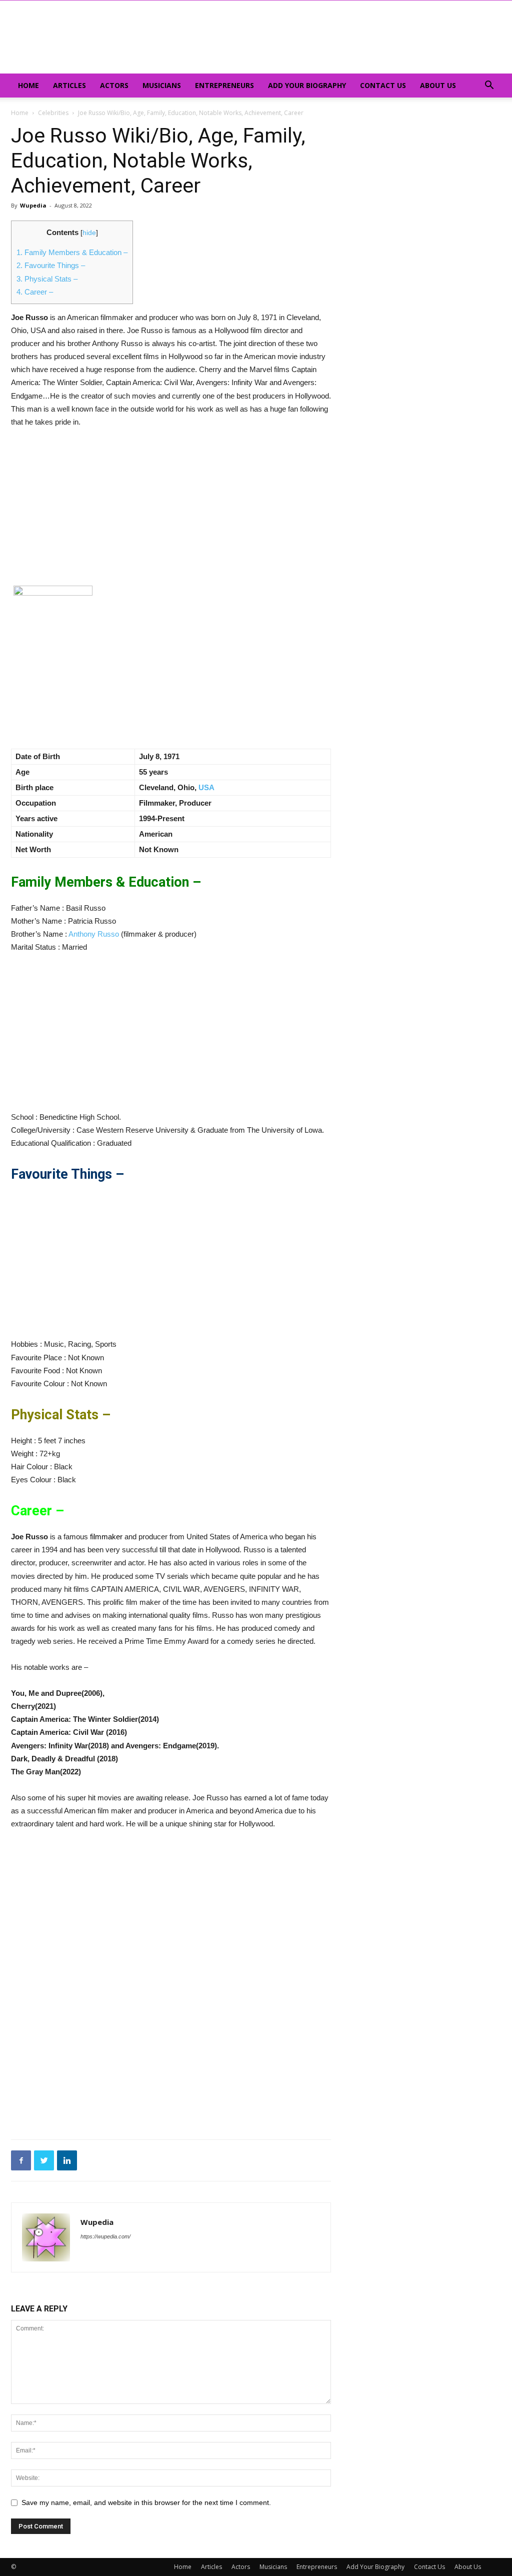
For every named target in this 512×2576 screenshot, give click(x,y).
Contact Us (383, 85)
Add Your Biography (307, 85)
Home (28, 85)
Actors (114, 85)
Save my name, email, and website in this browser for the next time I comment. (146, 2502)
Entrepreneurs (224, 85)
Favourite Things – (51, 265)
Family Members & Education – (72, 252)
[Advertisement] (171, 512)
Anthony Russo (94, 934)
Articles (69, 85)
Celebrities (53, 113)
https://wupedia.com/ (105, 2236)
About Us (438, 85)
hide (89, 233)
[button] (489, 86)
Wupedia (33, 205)
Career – (35, 292)
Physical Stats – (47, 279)
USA (206, 787)
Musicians (162, 85)
